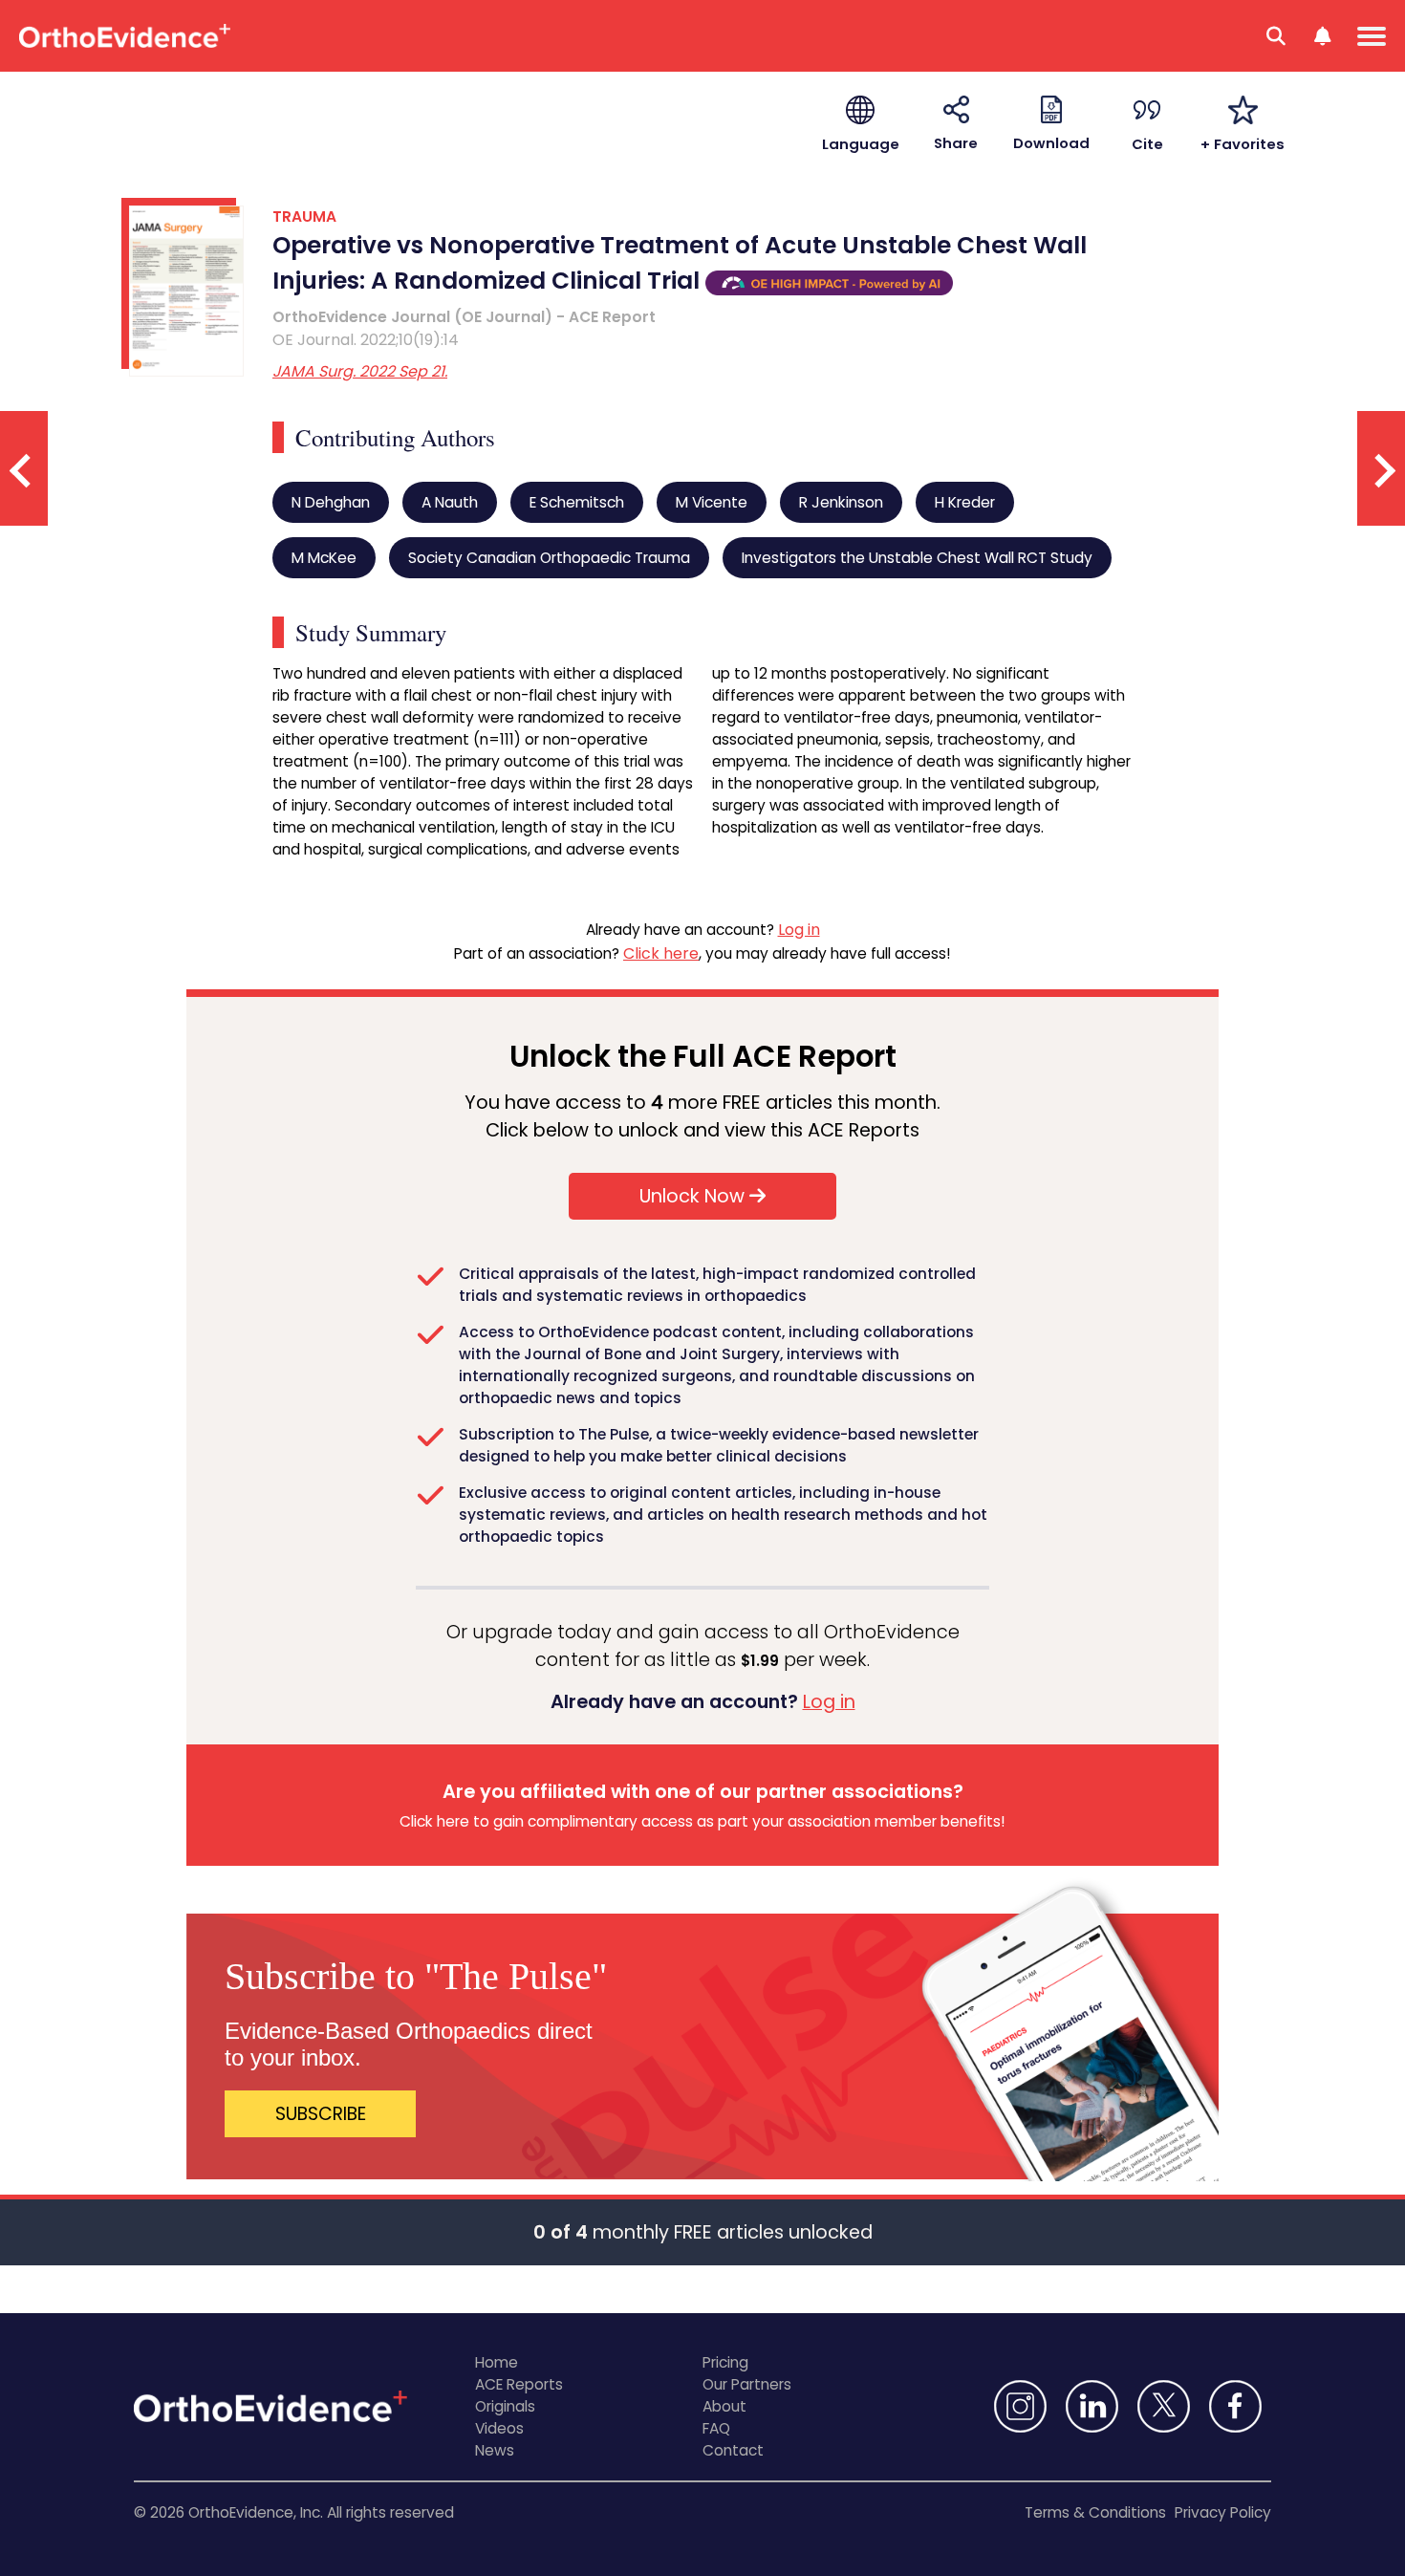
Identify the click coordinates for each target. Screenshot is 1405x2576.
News (495, 2450)
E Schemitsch (577, 502)
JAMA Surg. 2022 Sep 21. (360, 371)
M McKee (324, 558)
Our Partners (747, 2384)
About (724, 2406)
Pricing (725, 2362)
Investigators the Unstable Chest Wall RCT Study (917, 558)
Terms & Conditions (1095, 2512)
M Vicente (712, 502)
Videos (499, 2428)
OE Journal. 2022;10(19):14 (366, 340)
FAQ (716, 2428)
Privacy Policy (1223, 2512)
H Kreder (965, 502)
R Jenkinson (841, 502)
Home (497, 2362)
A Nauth (450, 502)
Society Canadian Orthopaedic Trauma (549, 558)
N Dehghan (331, 502)
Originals (505, 2406)
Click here (661, 953)
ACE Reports (519, 2384)
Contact (733, 2450)
